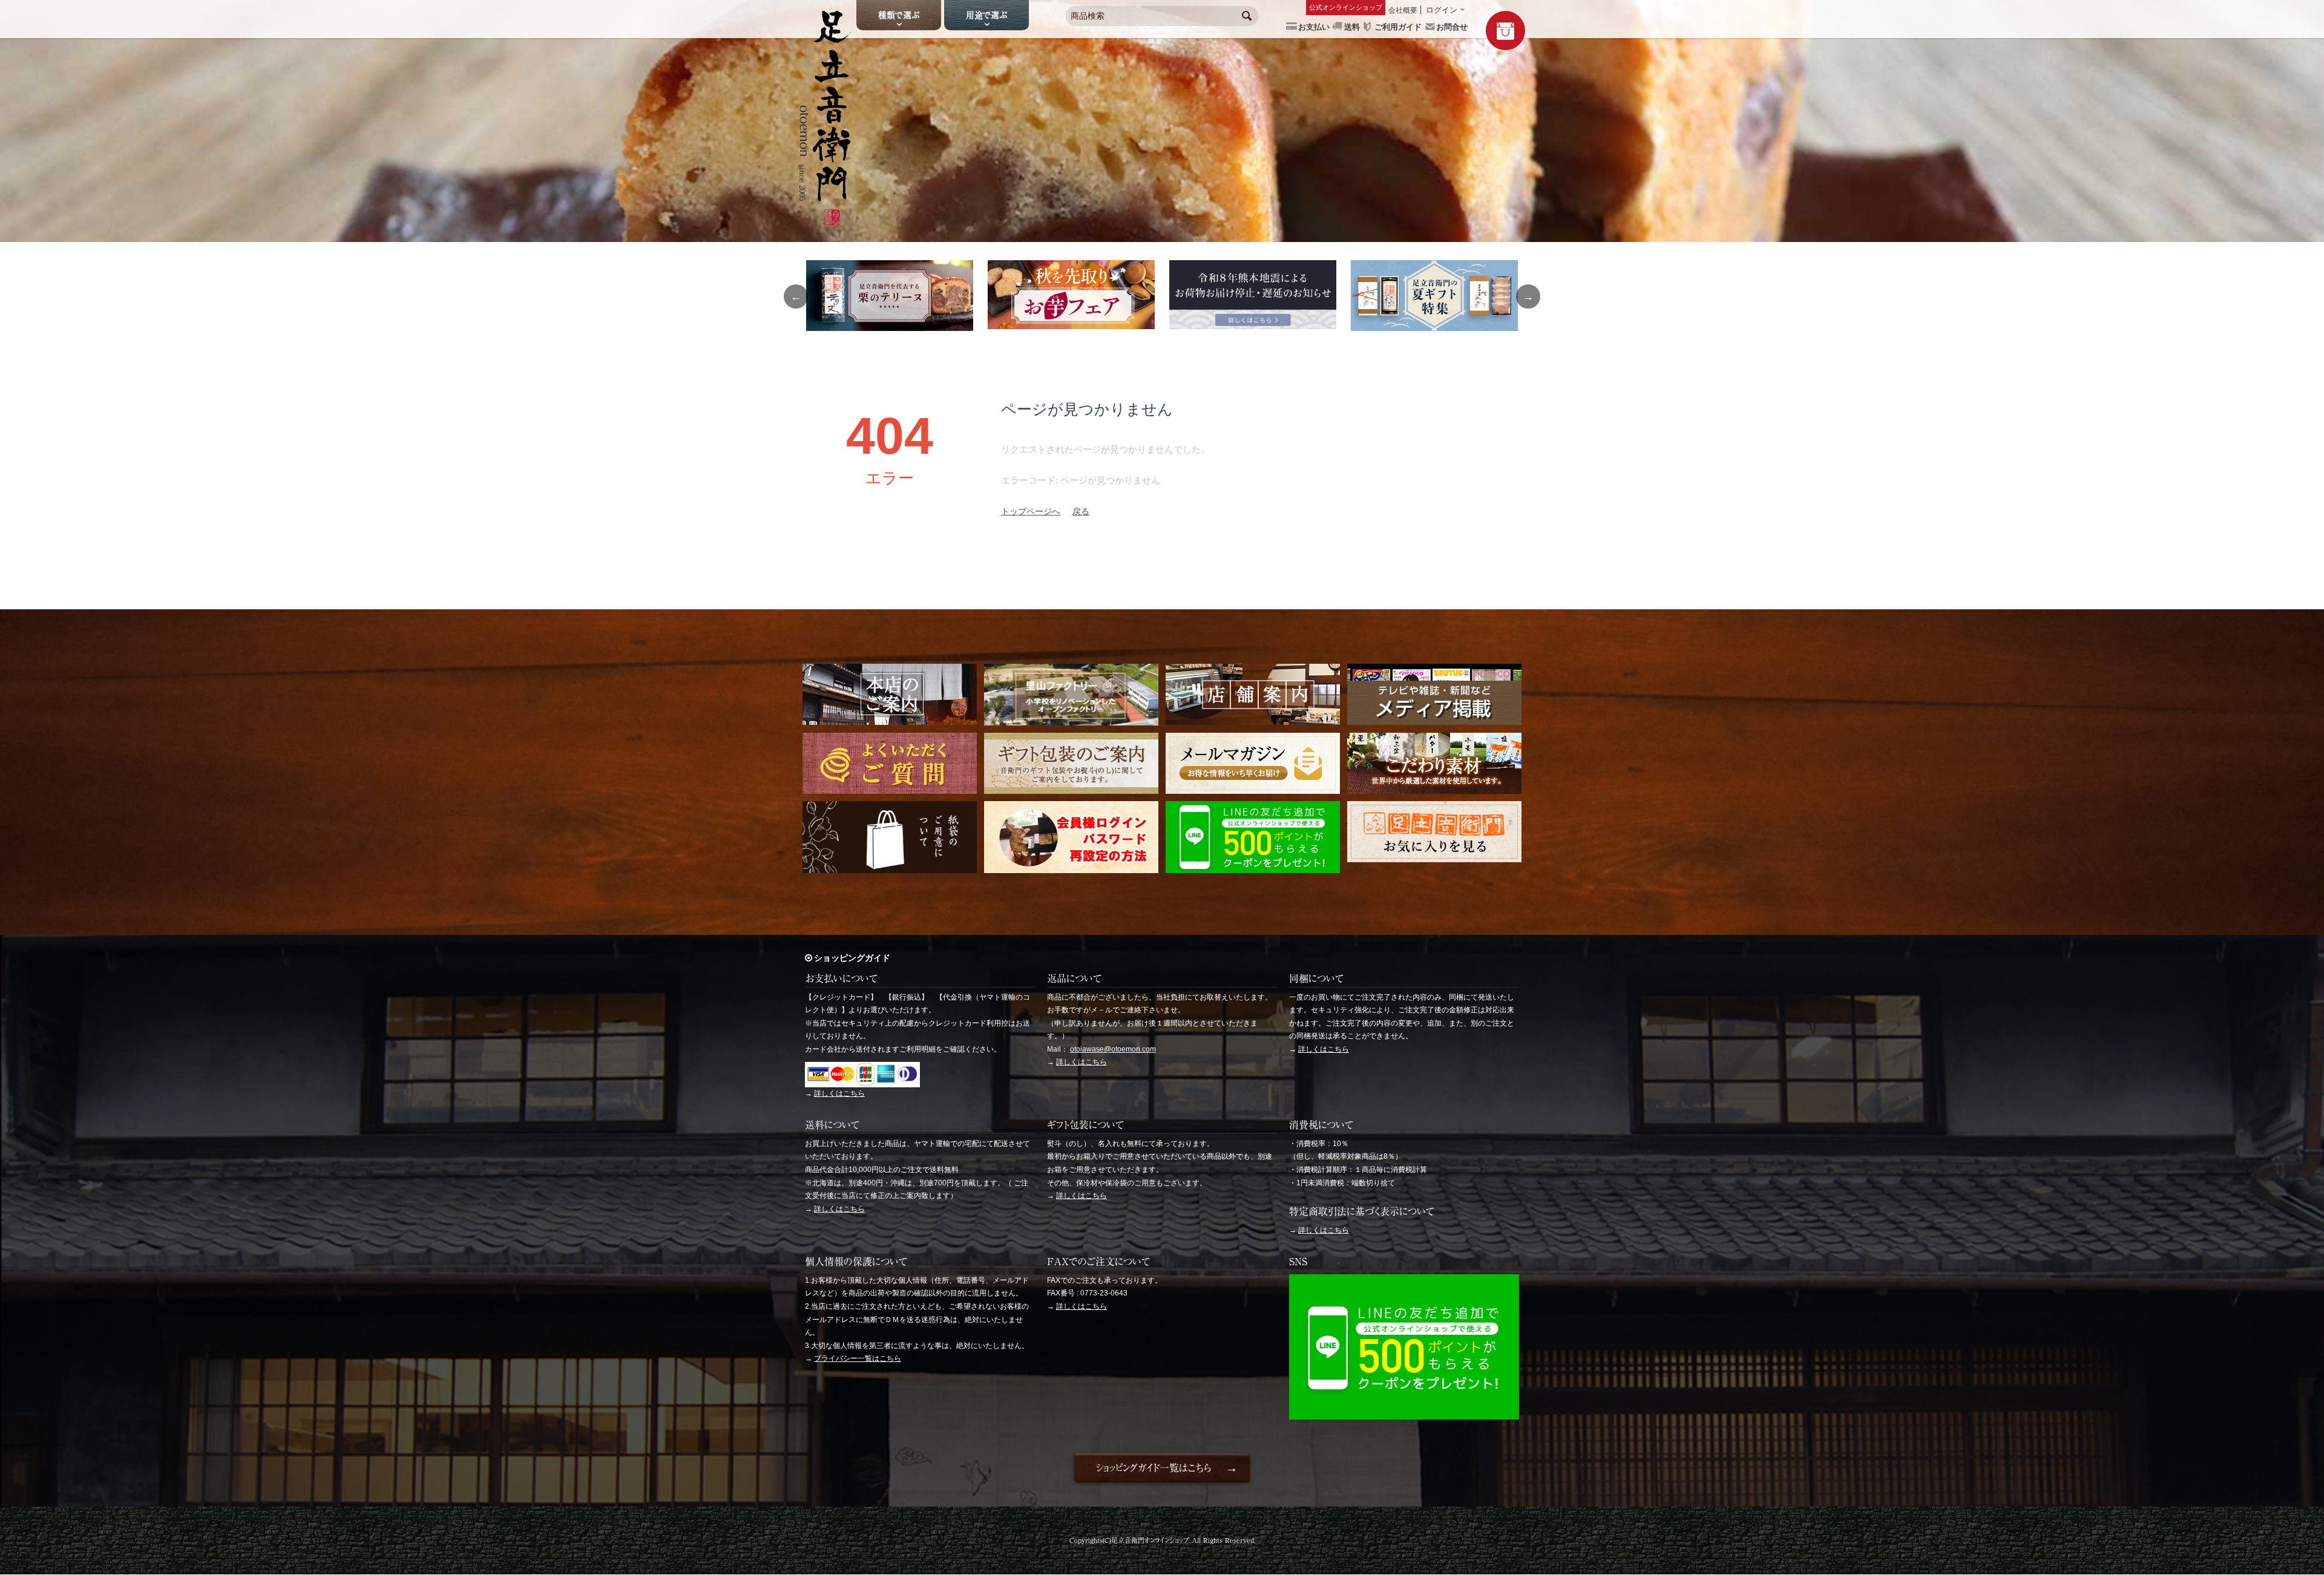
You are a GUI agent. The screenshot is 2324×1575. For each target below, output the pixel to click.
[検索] (1247, 17)
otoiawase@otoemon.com (1113, 1049)
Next (1528, 296)
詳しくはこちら (839, 1093)
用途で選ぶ (986, 15)
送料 (1352, 27)
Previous (796, 296)
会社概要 (1403, 10)
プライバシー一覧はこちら (858, 1358)
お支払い (1314, 27)
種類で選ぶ (899, 15)
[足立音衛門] (825, 221)
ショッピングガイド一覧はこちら (1153, 1468)
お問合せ (1452, 27)
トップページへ (1031, 511)
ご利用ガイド (1398, 27)
